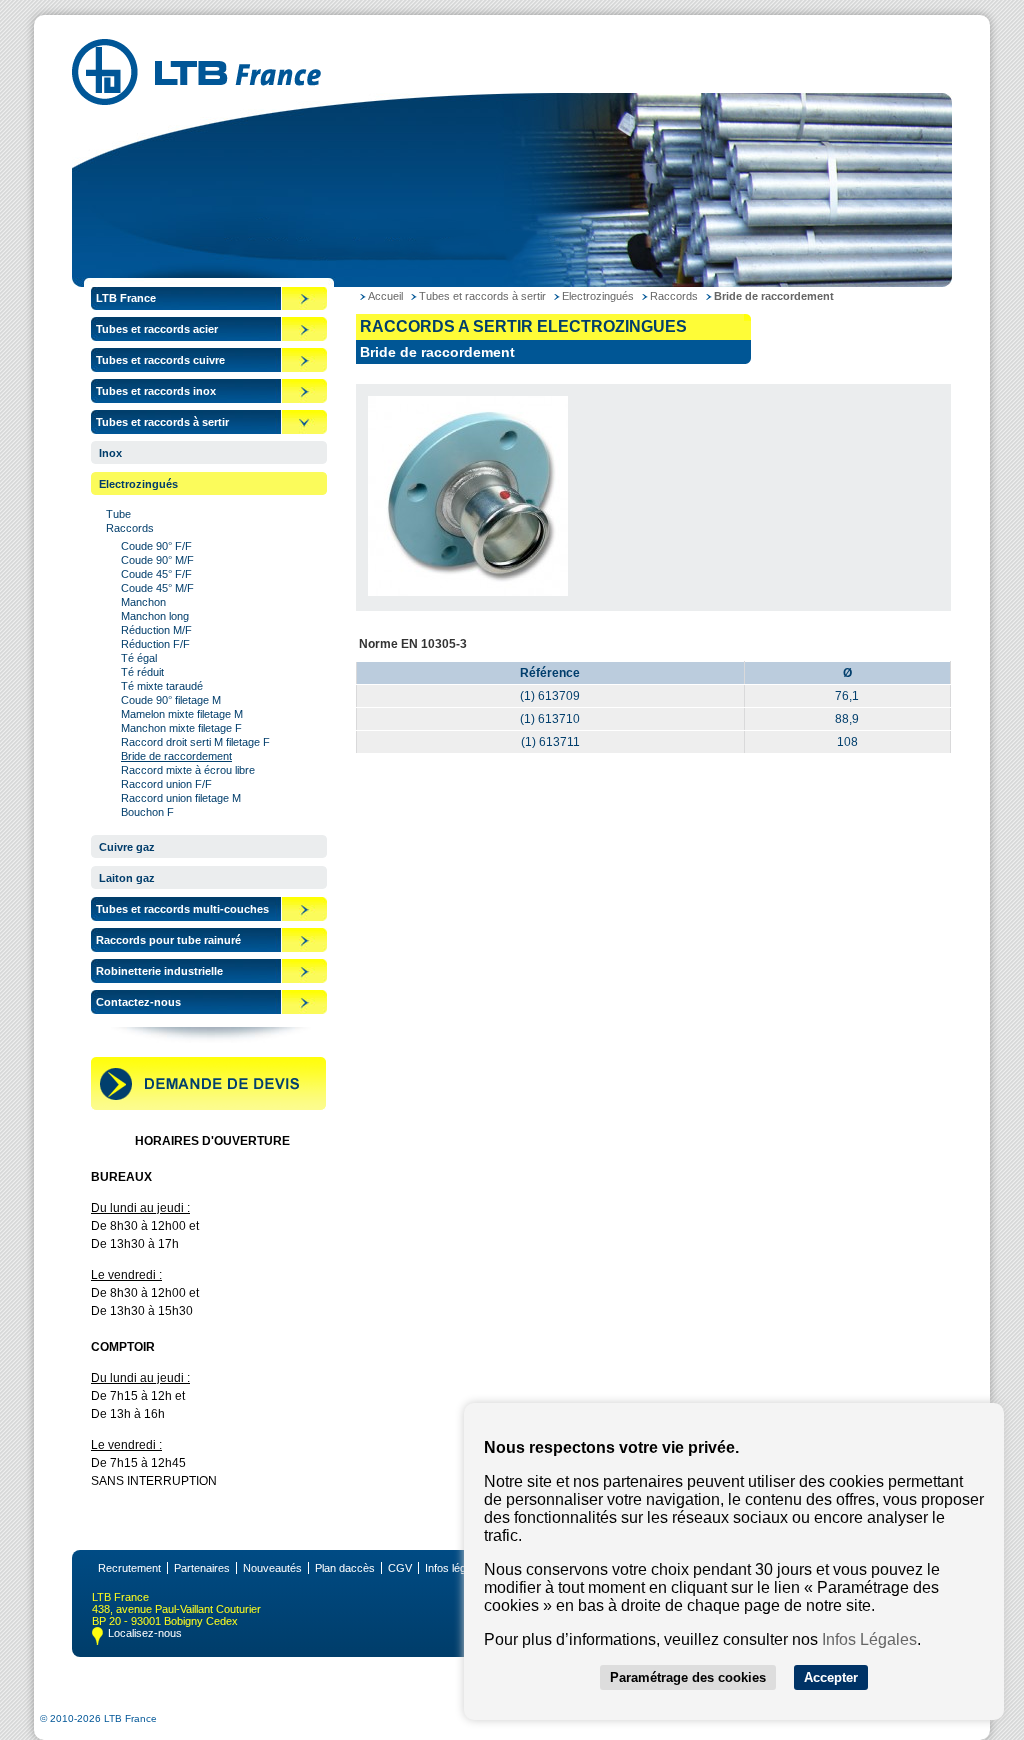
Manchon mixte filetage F (181, 728)
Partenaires (202, 1568)
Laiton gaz (127, 878)
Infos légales (455, 1568)
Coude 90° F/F (156, 546)
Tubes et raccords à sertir (162, 422)
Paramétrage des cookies (688, 1677)
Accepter (831, 1677)
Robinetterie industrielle (159, 971)
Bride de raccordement (176, 756)
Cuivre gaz (127, 847)
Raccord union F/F (166, 784)
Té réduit (142, 672)
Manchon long (155, 616)
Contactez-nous (138, 1002)
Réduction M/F (156, 630)
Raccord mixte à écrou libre (188, 770)
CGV (400, 1568)
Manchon (143, 602)
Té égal (139, 658)
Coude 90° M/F (157, 560)
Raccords (130, 528)
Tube (118, 514)
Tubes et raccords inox (156, 391)
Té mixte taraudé (162, 686)
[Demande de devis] (208, 1106)
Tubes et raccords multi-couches (182, 909)
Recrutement (129, 1568)
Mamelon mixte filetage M (182, 714)
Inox (110, 453)
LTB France (126, 298)
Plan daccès (345, 1568)
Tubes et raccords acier (157, 329)
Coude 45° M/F (157, 588)
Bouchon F (147, 812)
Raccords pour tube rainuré (168, 940)
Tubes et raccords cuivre (160, 360)
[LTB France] (196, 99)
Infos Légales (869, 1639)
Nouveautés (272, 1568)
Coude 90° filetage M (171, 700)
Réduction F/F (155, 644)
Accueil (385, 296)
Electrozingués (138, 484)
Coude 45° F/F (156, 574)
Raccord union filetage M (181, 798)
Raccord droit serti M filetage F (195, 742)
